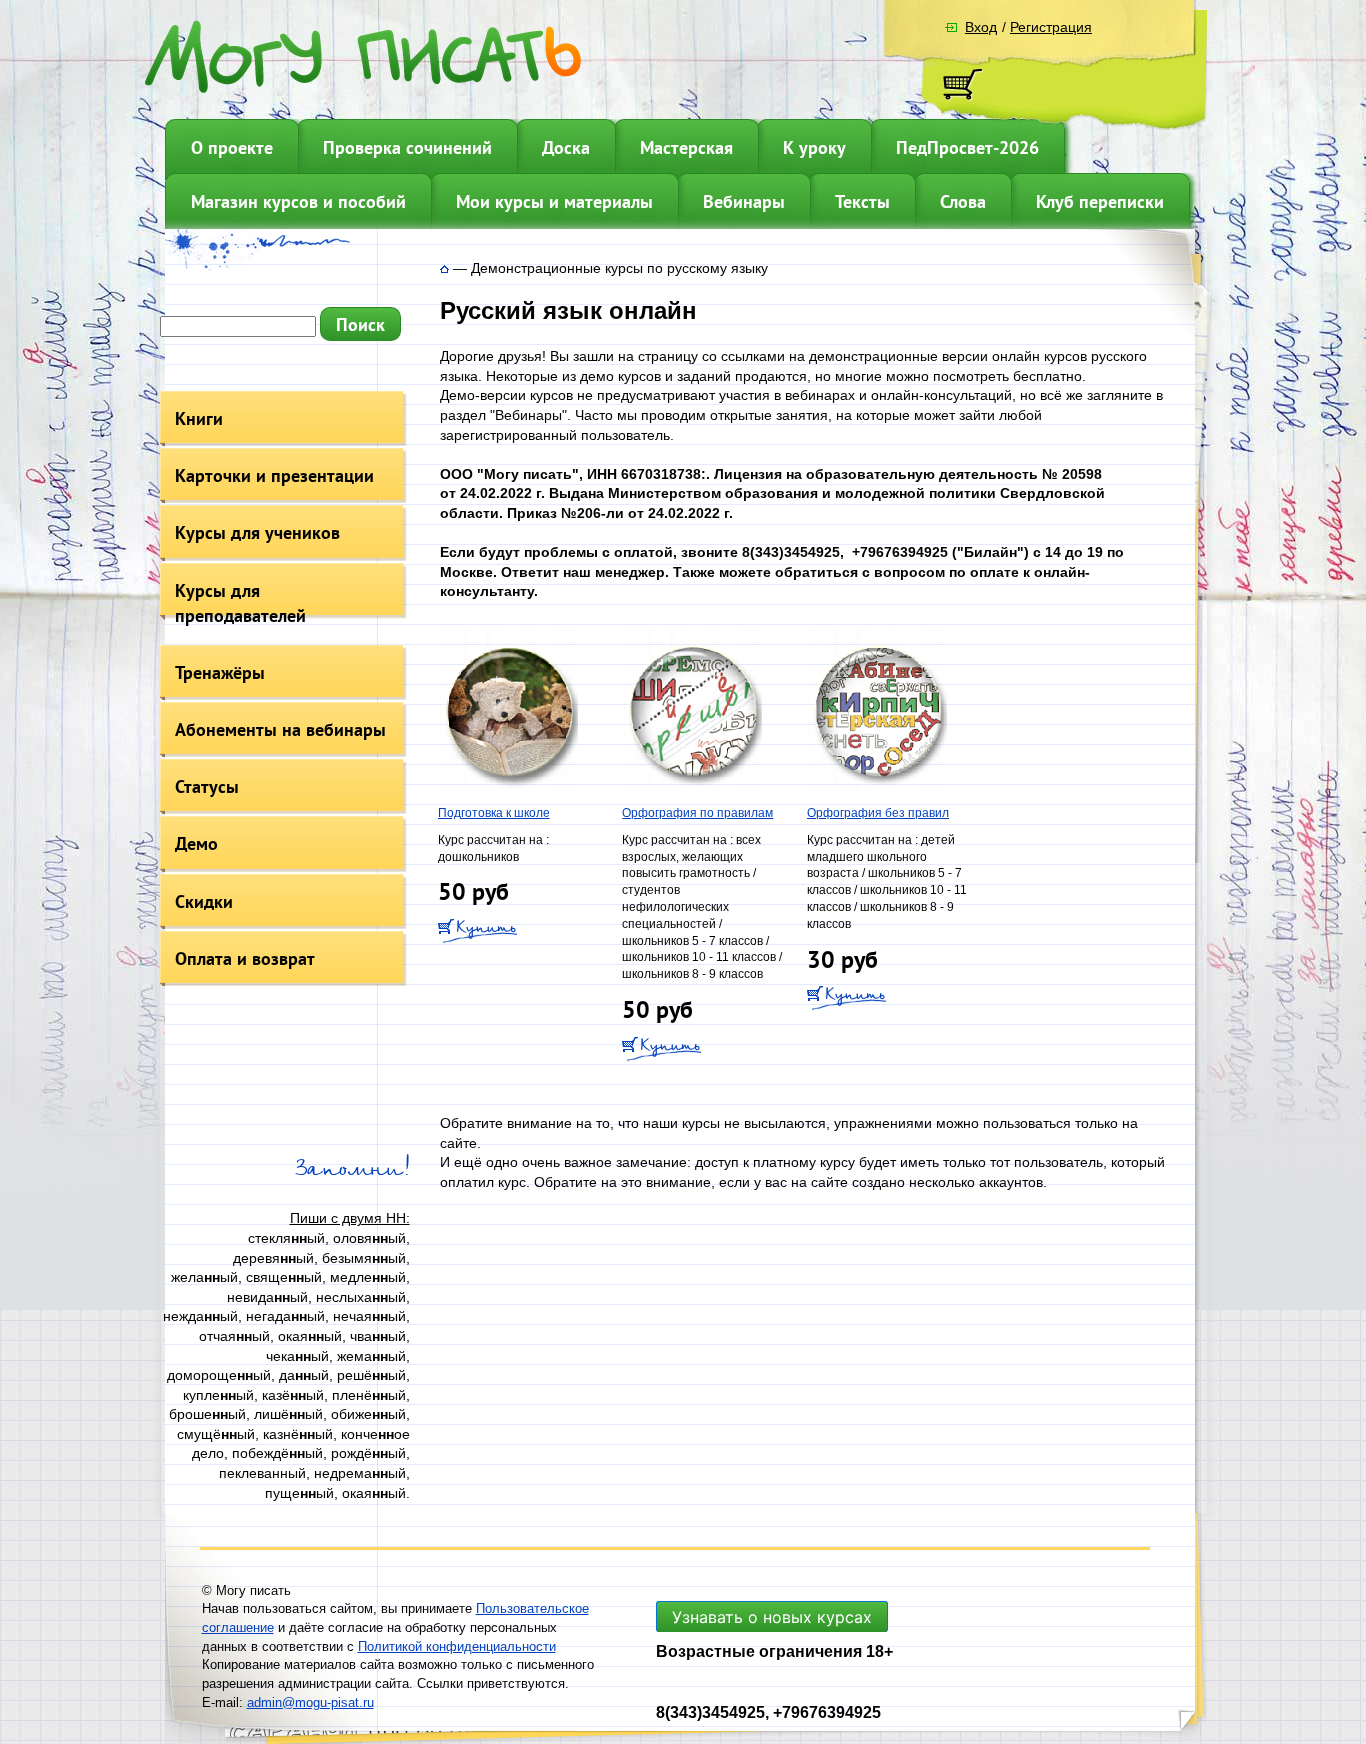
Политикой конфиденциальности (457, 1646)
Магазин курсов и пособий (298, 201)
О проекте (232, 147)
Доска (566, 147)
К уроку (814, 147)
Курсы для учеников (257, 532)
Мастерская (686, 147)
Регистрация (1051, 27)
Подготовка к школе (494, 813)
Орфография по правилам (697, 813)
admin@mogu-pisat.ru (310, 1702)
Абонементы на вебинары (280, 729)
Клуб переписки (1100, 201)
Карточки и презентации (274, 475)
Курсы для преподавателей (240, 603)
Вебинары (744, 201)
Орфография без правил (878, 813)
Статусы (207, 786)
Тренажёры (220, 672)
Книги (199, 418)
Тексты (862, 201)
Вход (981, 27)
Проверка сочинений (407, 147)
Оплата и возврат (245, 958)
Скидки (204, 901)
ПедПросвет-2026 (967, 147)
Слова (963, 201)
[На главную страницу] (444, 268)
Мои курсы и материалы (554, 201)
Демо (196, 843)
